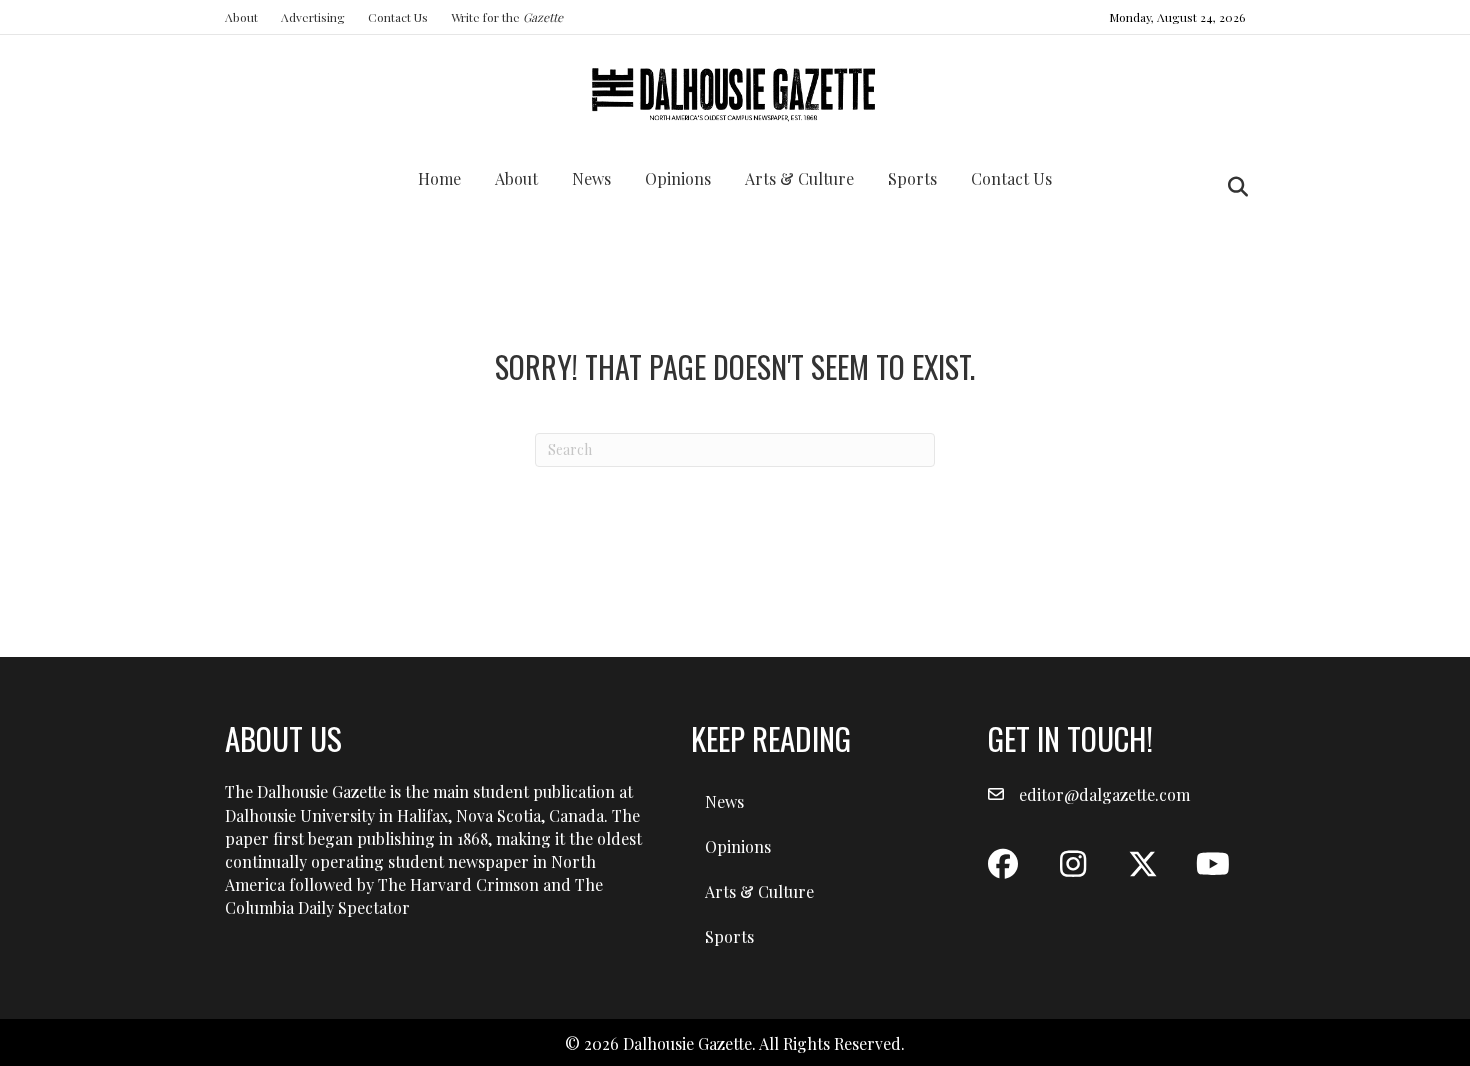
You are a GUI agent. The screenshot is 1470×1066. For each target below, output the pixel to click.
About (241, 17)
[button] (1003, 864)
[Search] (1232, 187)
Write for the (507, 17)
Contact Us (398, 17)
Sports (912, 178)
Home (439, 178)
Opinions (678, 178)
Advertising (313, 17)
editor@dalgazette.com (1104, 794)
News (591, 178)
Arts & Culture (799, 178)
